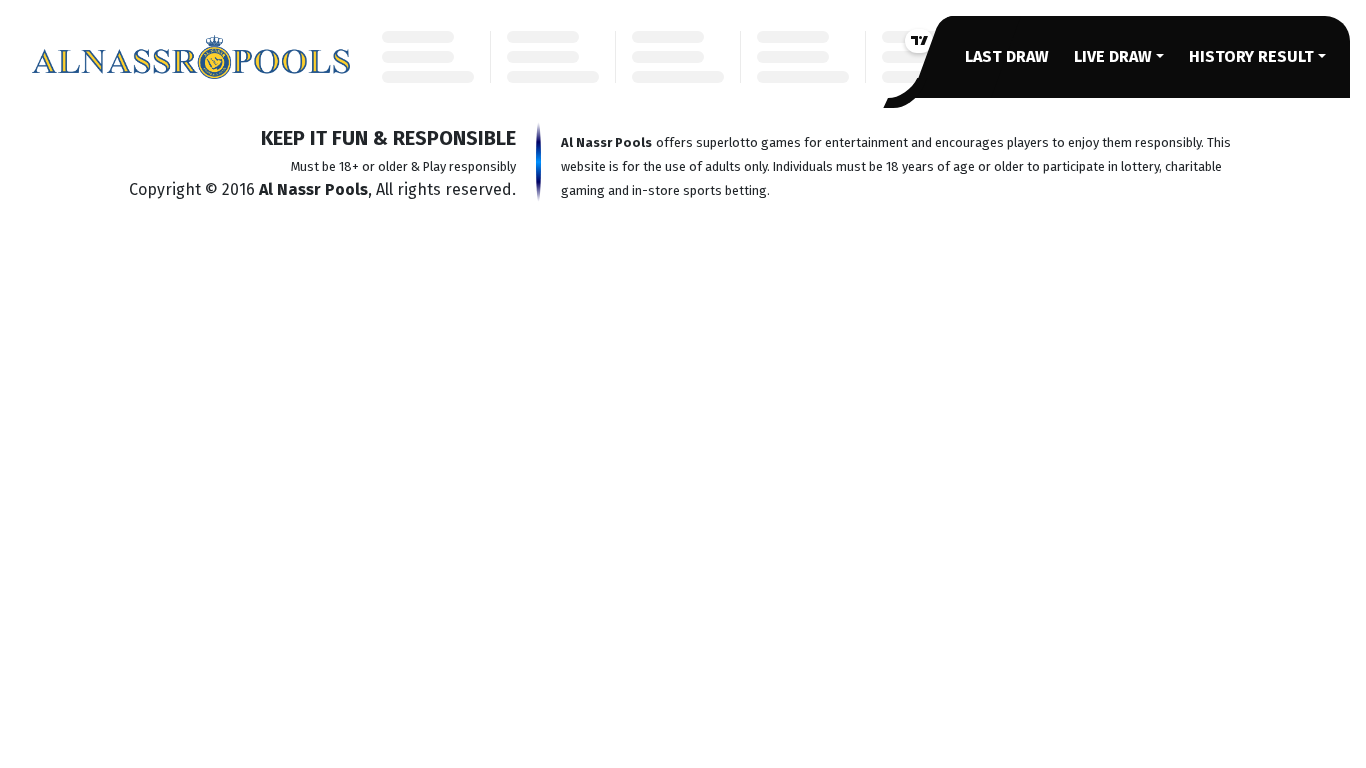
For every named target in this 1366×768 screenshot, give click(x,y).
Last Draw (1007, 56)
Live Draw (1113, 56)
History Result (1251, 56)
